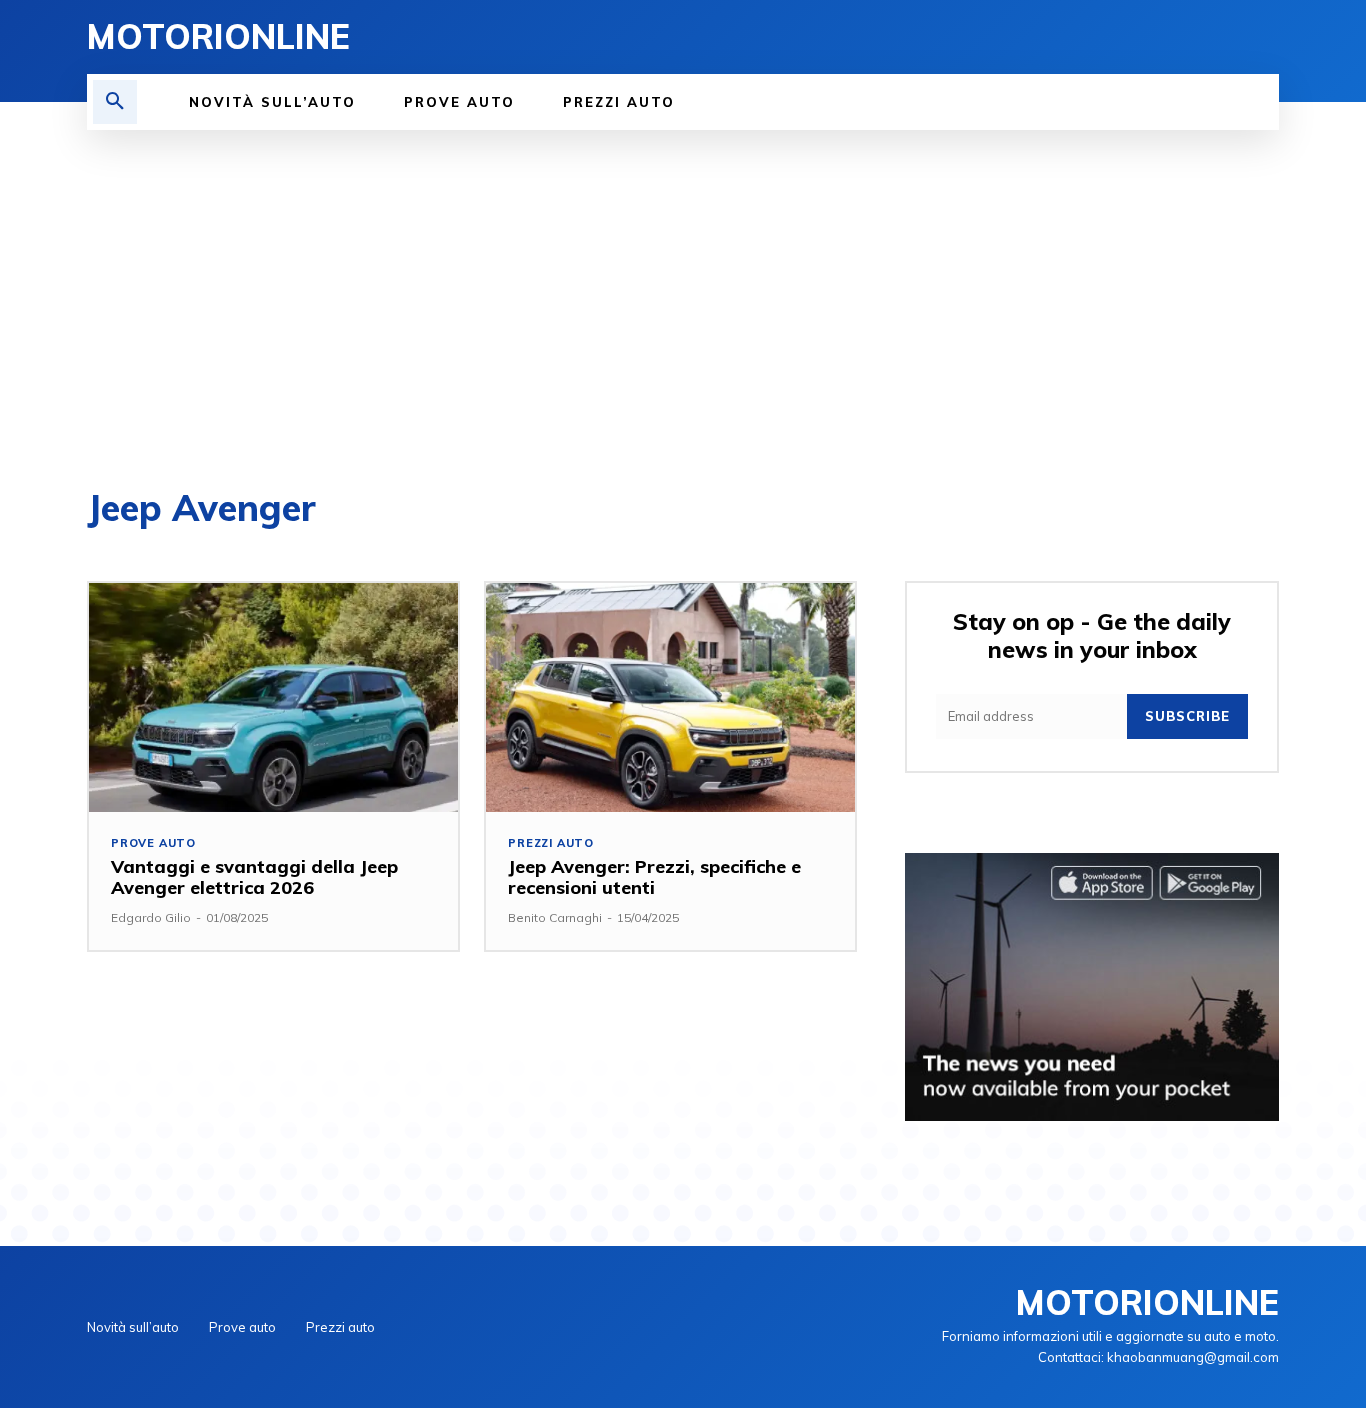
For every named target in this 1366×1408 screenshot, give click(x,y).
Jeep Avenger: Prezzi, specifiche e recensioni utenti (654, 877)
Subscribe (1187, 716)
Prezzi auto (551, 843)
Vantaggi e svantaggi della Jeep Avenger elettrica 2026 (254, 877)
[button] (115, 102)
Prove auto (153, 843)
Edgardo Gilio (151, 917)
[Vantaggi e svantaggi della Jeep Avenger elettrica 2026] (273, 697)
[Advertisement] (683, 280)
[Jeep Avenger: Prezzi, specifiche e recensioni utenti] (670, 697)
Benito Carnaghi (555, 917)
